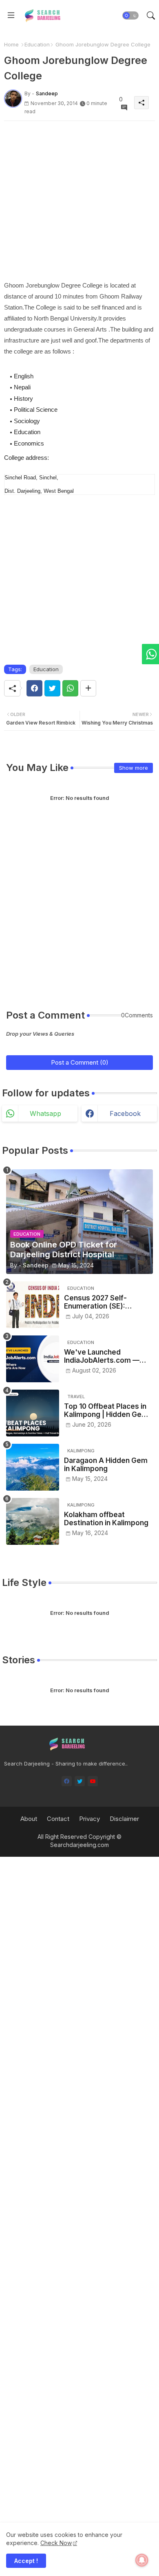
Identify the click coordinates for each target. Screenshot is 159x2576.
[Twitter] (52, 688)
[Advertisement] (79, 200)
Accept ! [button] (26, 2561)
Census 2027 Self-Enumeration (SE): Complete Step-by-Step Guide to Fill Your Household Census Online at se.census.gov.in (108, 1302)
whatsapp (45, 1113)
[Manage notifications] (142, 2560)
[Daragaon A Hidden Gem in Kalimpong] (33, 1467)
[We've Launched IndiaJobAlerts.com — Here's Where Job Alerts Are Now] (33, 1359)
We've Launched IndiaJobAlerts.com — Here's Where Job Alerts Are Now (107, 1356)
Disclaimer (124, 1819)
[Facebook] (34, 688)
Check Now (56, 2543)
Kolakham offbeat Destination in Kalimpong (106, 1519)
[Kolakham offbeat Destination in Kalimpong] (33, 1521)
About (29, 1819)
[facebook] (67, 1781)
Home (11, 44)
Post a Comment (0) (80, 1062)
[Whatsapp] (70, 688)
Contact (58, 1819)
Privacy (89, 1819)
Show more (134, 768)
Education (37, 44)
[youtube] (93, 1781)
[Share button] (88, 688)
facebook (125, 1113)
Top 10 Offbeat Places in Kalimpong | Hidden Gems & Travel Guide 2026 (108, 1411)
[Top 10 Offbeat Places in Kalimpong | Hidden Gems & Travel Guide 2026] (33, 1413)
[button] (130, 15)
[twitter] (80, 1781)
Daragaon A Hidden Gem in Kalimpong (106, 1465)
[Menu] (11, 15)
